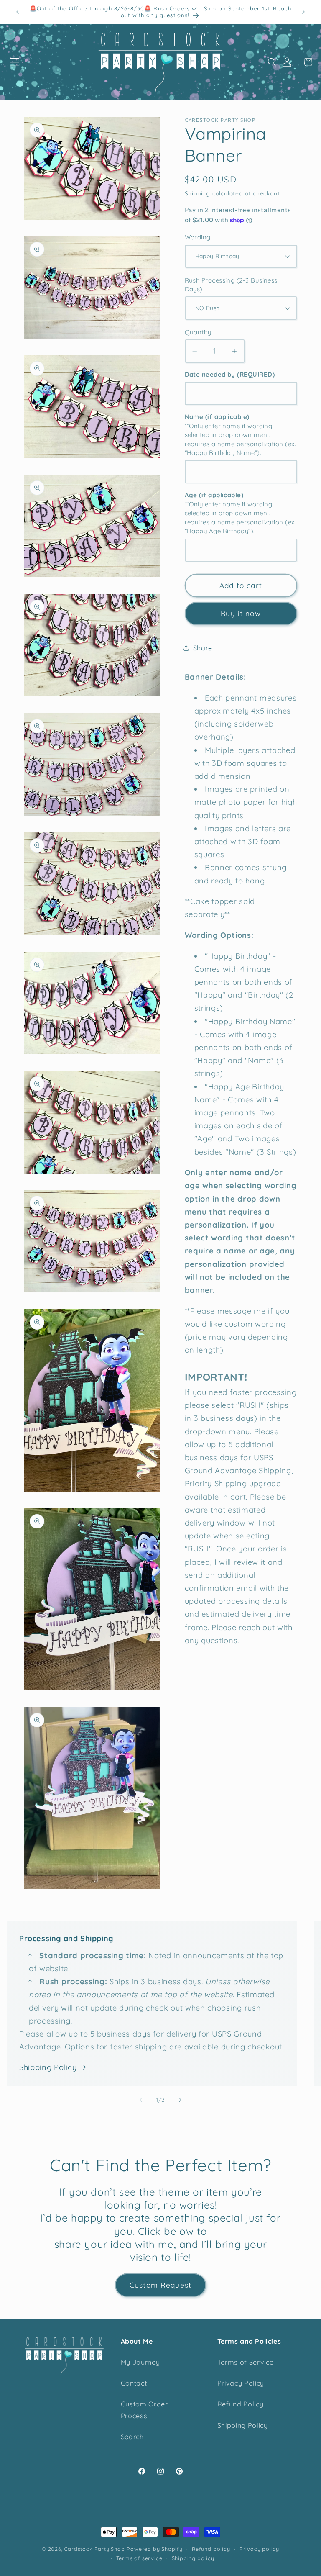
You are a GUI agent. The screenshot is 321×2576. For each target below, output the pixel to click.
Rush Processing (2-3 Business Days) (231, 285)
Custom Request (160, 2285)
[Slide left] (141, 2100)
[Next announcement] (303, 12)
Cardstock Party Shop (94, 2549)
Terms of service (139, 2558)
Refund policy (211, 2549)
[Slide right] (180, 2100)
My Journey (140, 2362)
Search (132, 2437)
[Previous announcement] (18, 12)
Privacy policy (259, 2549)
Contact (134, 2383)
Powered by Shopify (155, 2549)
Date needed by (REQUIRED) (230, 374)
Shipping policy (193, 2558)
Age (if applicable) (241, 513)
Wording (198, 237)
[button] (15, 62)
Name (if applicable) (241, 435)
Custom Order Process (144, 2410)
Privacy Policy (241, 2383)
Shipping (197, 193)
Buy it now (241, 613)
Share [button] (203, 648)
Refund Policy (241, 2404)
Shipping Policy (48, 2067)
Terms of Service (246, 2362)
